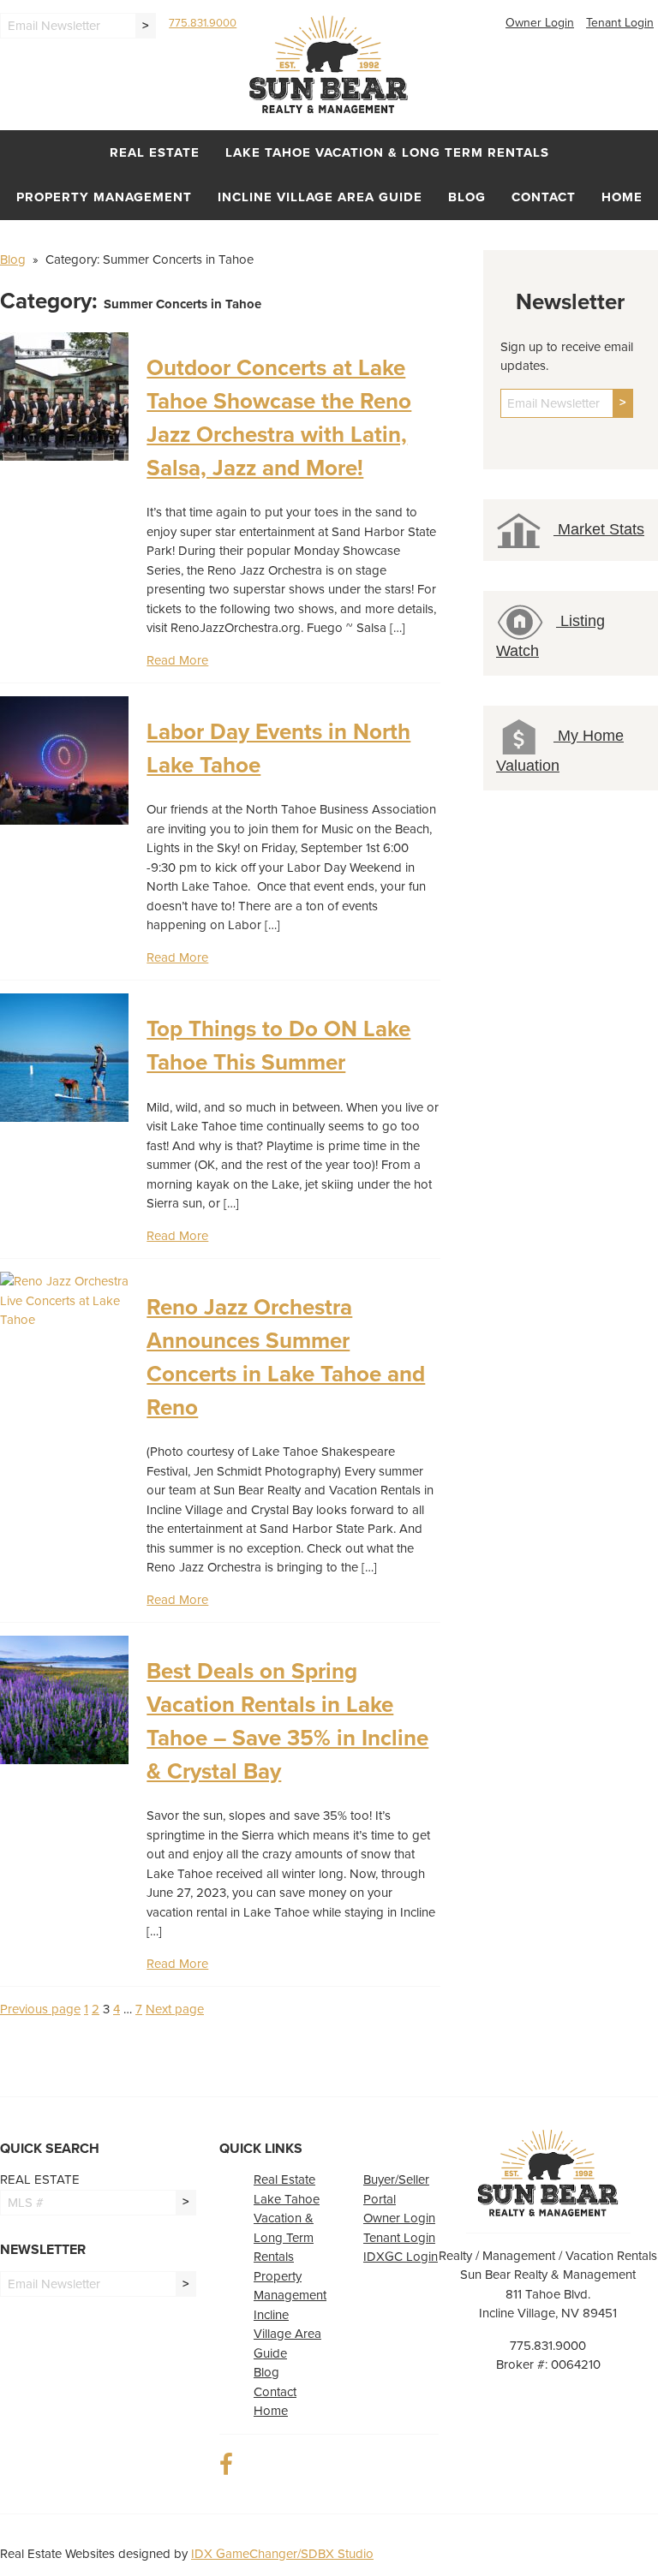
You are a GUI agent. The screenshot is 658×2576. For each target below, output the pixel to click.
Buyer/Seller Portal (396, 2189)
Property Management (104, 197)
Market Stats (599, 529)
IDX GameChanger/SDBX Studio (282, 2554)
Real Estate (155, 152)
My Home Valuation (560, 751)
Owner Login (540, 23)
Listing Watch (550, 636)
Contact (544, 197)
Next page (175, 2009)
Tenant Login (620, 23)
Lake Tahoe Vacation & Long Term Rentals (387, 152)
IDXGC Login (401, 2257)
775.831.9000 (203, 23)
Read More (177, 660)
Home (622, 197)
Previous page (40, 2009)
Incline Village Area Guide (320, 197)
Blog (467, 197)
